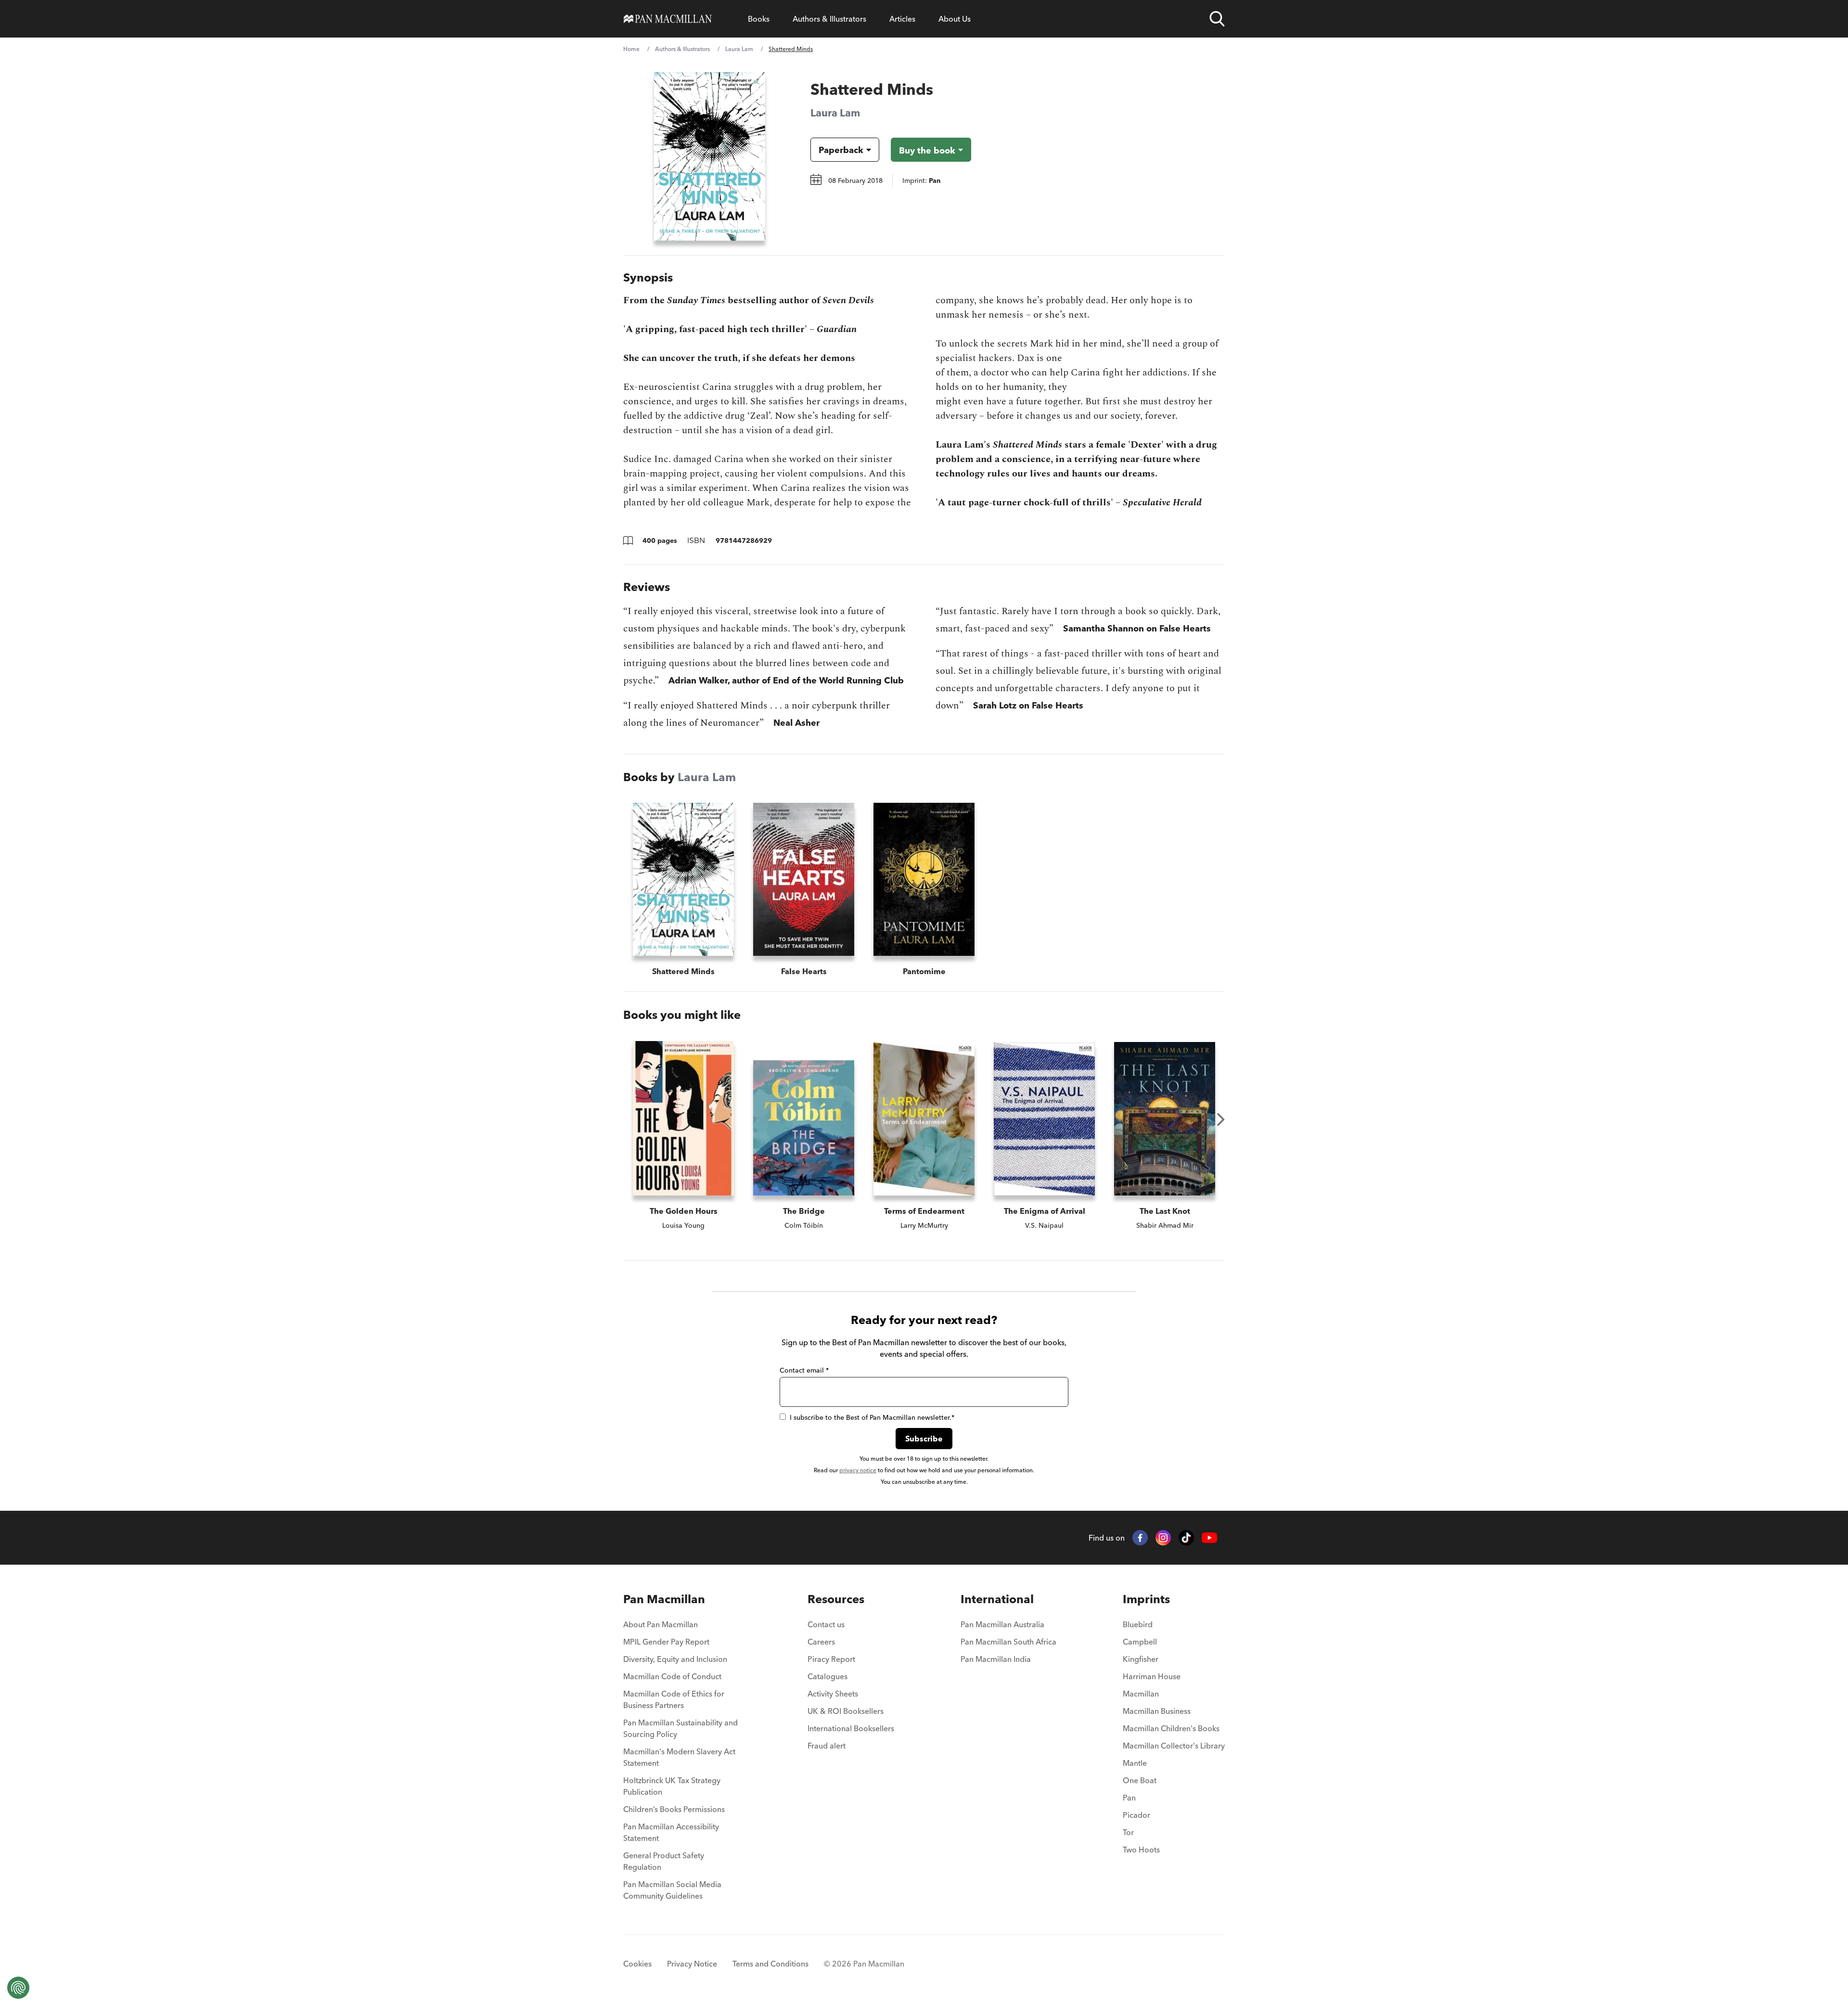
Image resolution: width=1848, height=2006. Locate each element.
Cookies (637, 1964)
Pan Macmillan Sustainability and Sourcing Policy (680, 1728)
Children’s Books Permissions (674, 1809)
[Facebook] (1140, 1538)
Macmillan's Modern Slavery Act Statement (679, 1757)
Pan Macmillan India (996, 1659)
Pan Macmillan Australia (1002, 1624)
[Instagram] (1163, 1538)
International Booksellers (851, 1728)
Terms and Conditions (770, 1964)
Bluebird (1138, 1624)
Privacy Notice (692, 1964)
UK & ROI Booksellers (846, 1711)
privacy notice (858, 1470)
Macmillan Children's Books (1171, 1728)
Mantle (1135, 1763)
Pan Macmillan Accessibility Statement (671, 1832)
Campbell (1140, 1642)
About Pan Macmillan (661, 1624)
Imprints (1146, 1599)
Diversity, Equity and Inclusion (675, 1659)
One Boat (1140, 1780)
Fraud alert (827, 1746)
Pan (1129, 1798)
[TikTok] (1186, 1538)
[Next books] (1221, 1119)
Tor (1128, 1832)
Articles (902, 19)
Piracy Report (831, 1659)
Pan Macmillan (664, 1599)
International (997, 1599)
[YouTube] (1209, 1538)
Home (631, 49)
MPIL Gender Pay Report (666, 1642)
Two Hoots (1141, 1850)
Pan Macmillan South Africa (1008, 1642)
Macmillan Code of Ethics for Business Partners (674, 1699)
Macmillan (1141, 1694)
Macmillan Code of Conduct (672, 1676)
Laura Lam (739, 49)
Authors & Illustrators (829, 19)
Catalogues (828, 1676)
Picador (1136, 1815)
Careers (821, 1642)
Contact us (826, 1624)
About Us (955, 19)
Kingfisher (1141, 1659)
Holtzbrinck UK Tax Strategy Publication (672, 1786)
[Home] (668, 19)
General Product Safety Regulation (664, 1861)
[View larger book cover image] (710, 156)
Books (759, 19)
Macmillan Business (1157, 1711)
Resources (836, 1599)
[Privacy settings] (18, 1988)
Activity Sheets (833, 1694)
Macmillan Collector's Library (1174, 1746)
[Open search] (1217, 19)
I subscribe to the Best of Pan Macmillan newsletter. (872, 1417)
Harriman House (1152, 1676)
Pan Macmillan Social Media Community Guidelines (672, 1890)
